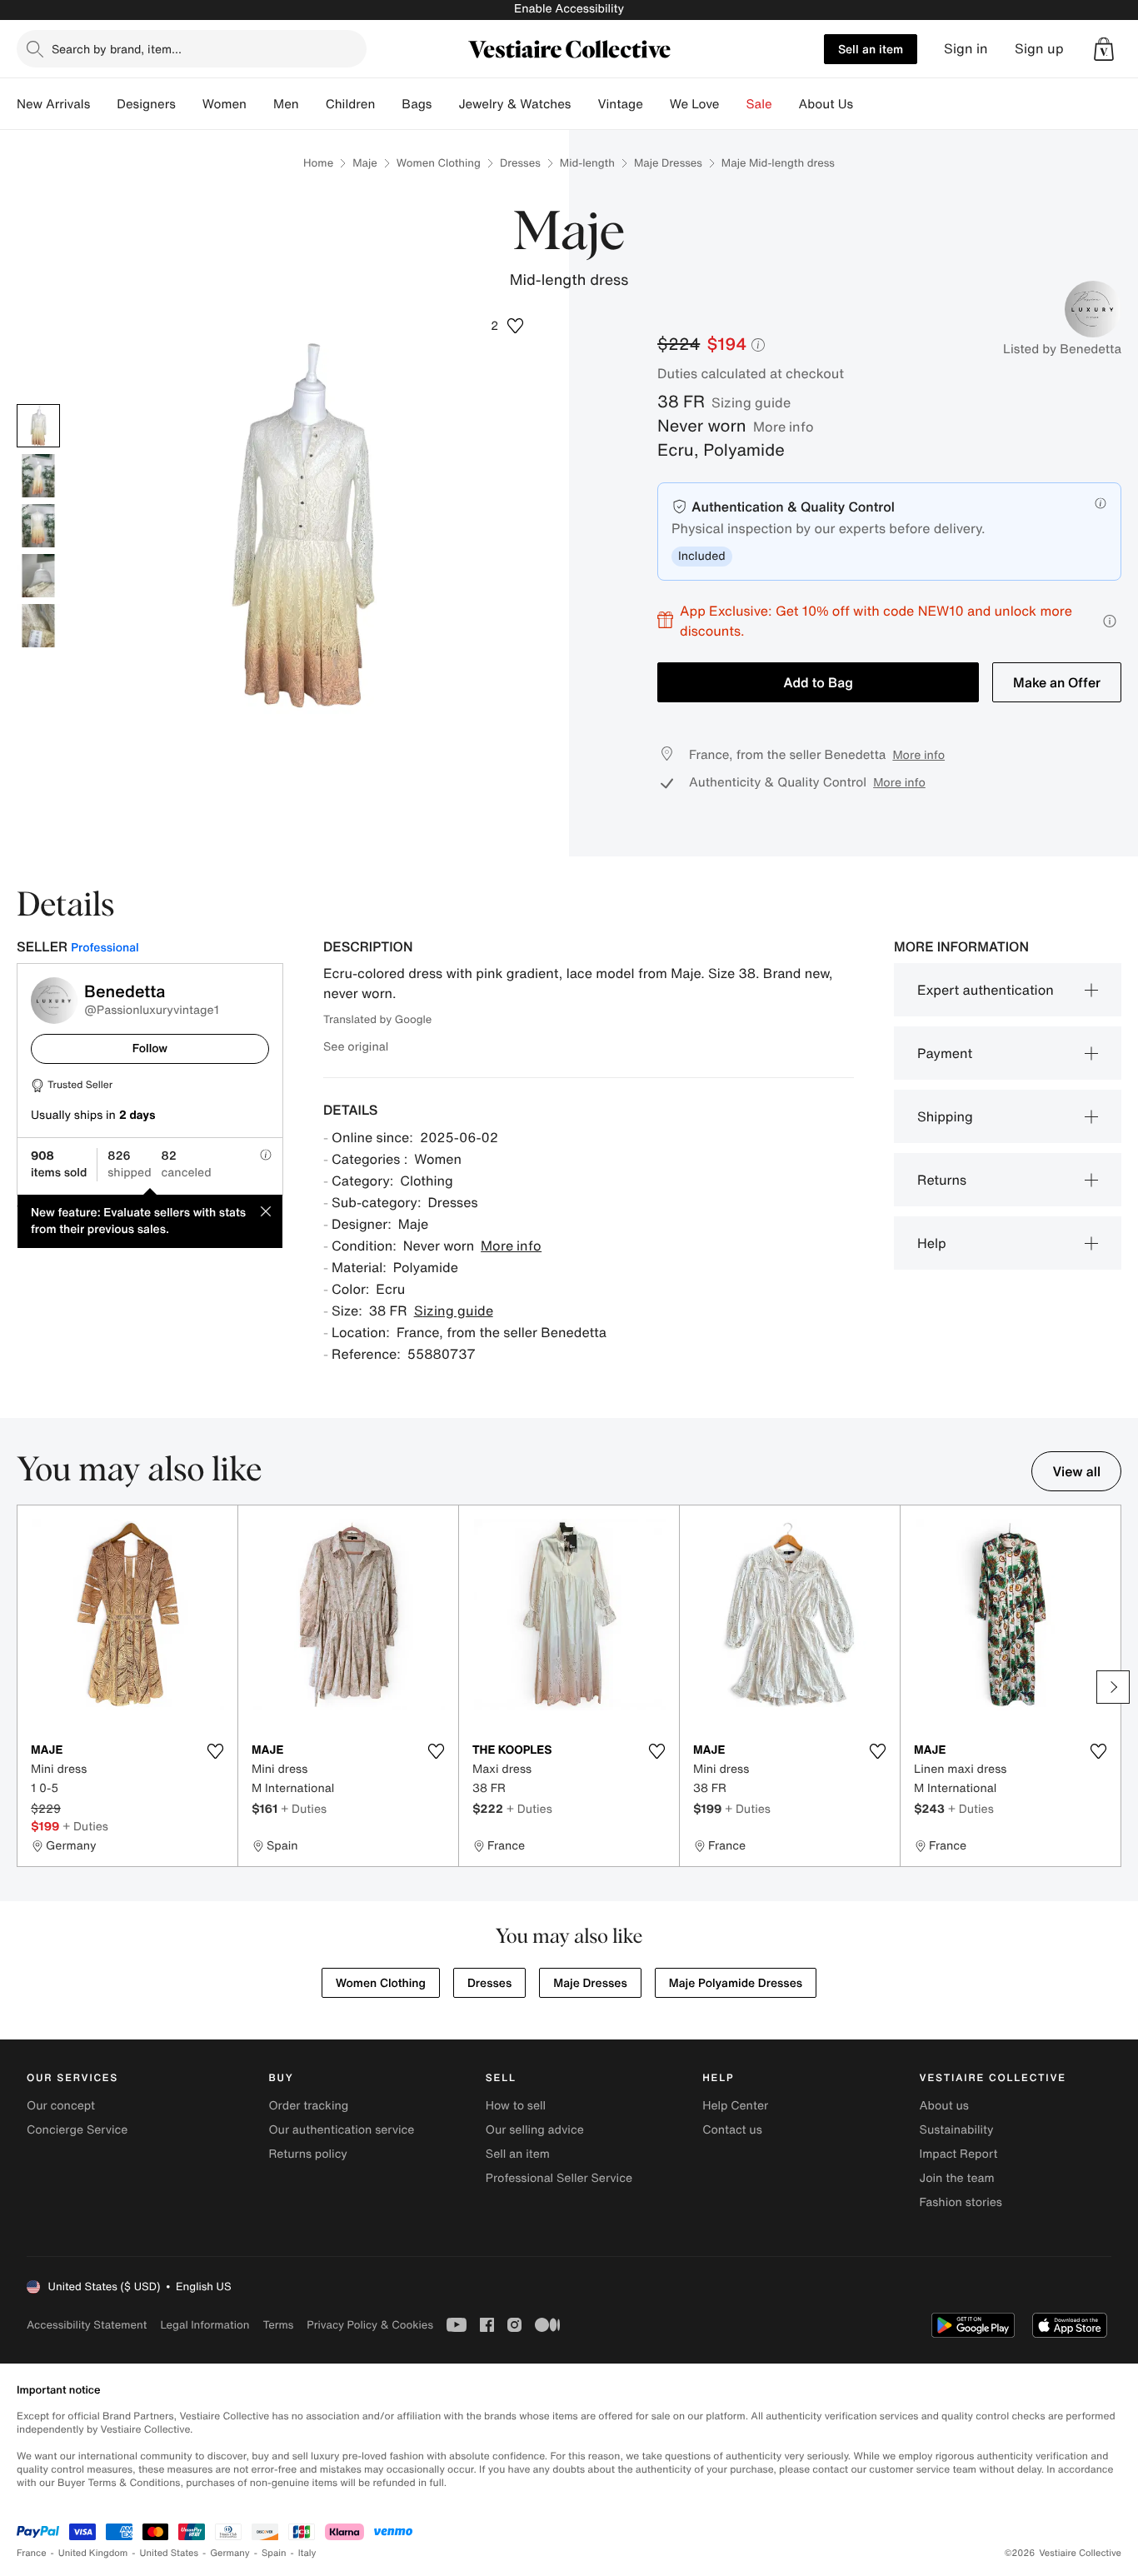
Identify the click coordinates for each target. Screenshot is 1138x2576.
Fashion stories (961, 2202)
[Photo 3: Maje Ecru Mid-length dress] (38, 526)
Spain (274, 2553)
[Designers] (189, 104)
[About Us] (866, 104)
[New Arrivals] (103, 104)
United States (170, 2553)
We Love (695, 104)
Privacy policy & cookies (370, 2325)
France (32, 2553)
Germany (230, 2553)
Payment (945, 1053)
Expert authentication (986, 990)
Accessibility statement (87, 2325)
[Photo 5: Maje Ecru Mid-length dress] (38, 626)
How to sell (516, 2106)
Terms (278, 2325)
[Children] (388, 104)
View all (1076, 1471)
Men (286, 104)
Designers (146, 104)
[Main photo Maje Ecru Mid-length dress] (38, 426)
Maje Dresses (668, 163)
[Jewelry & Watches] (584, 104)
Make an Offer (1057, 682)
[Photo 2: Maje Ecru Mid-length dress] (38, 476)
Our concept (61, 2106)
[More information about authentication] (1101, 503)
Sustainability (957, 2130)
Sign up (1039, 49)
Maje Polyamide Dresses (736, 1983)
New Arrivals (53, 104)
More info (784, 427)
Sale (759, 104)
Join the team (957, 2178)
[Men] (312, 104)
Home (318, 163)
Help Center (735, 2106)
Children (351, 104)
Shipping (945, 1116)
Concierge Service (77, 2130)
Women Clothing (439, 163)
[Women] (260, 104)
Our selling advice (535, 2130)
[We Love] (733, 104)
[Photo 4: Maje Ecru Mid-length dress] (38, 576)
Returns (942, 1180)
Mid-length (587, 163)
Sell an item (871, 49)
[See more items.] (1113, 1687)
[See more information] (1110, 621)
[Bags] (445, 104)
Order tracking (308, 2106)
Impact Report (959, 2154)
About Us (826, 104)
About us (944, 2106)
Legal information (205, 2325)
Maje (365, 163)
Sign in (966, 49)
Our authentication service (341, 2130)
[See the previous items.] (25, 1687)
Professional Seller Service (559, 2178)
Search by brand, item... (117, 49)
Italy (307, 2553)
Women (225, 104)
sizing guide (751, 402)
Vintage (620, 104)
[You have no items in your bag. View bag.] (1104, 49)
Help (932, 1243)
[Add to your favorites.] (215, 1751)
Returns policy (307, 2154)
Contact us (732, 2130)
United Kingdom (93, 2553)
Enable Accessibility (569, 9)
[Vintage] (656, 104)
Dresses (520, 163)
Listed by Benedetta (1062, 349)
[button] (1104, 49)
